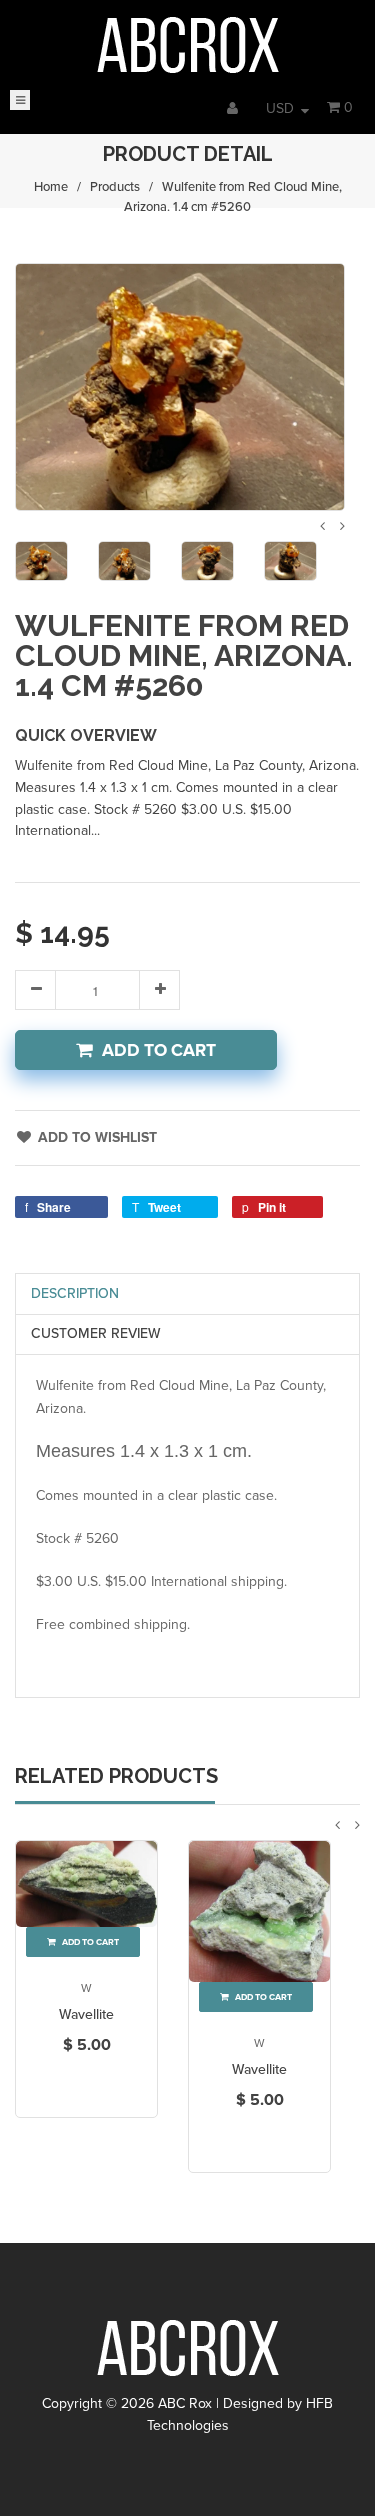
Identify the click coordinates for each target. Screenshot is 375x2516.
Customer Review (96, 1333)
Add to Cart (159, 1050)
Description (75, 1293)
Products (115, 187)
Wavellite (86, 2014)
